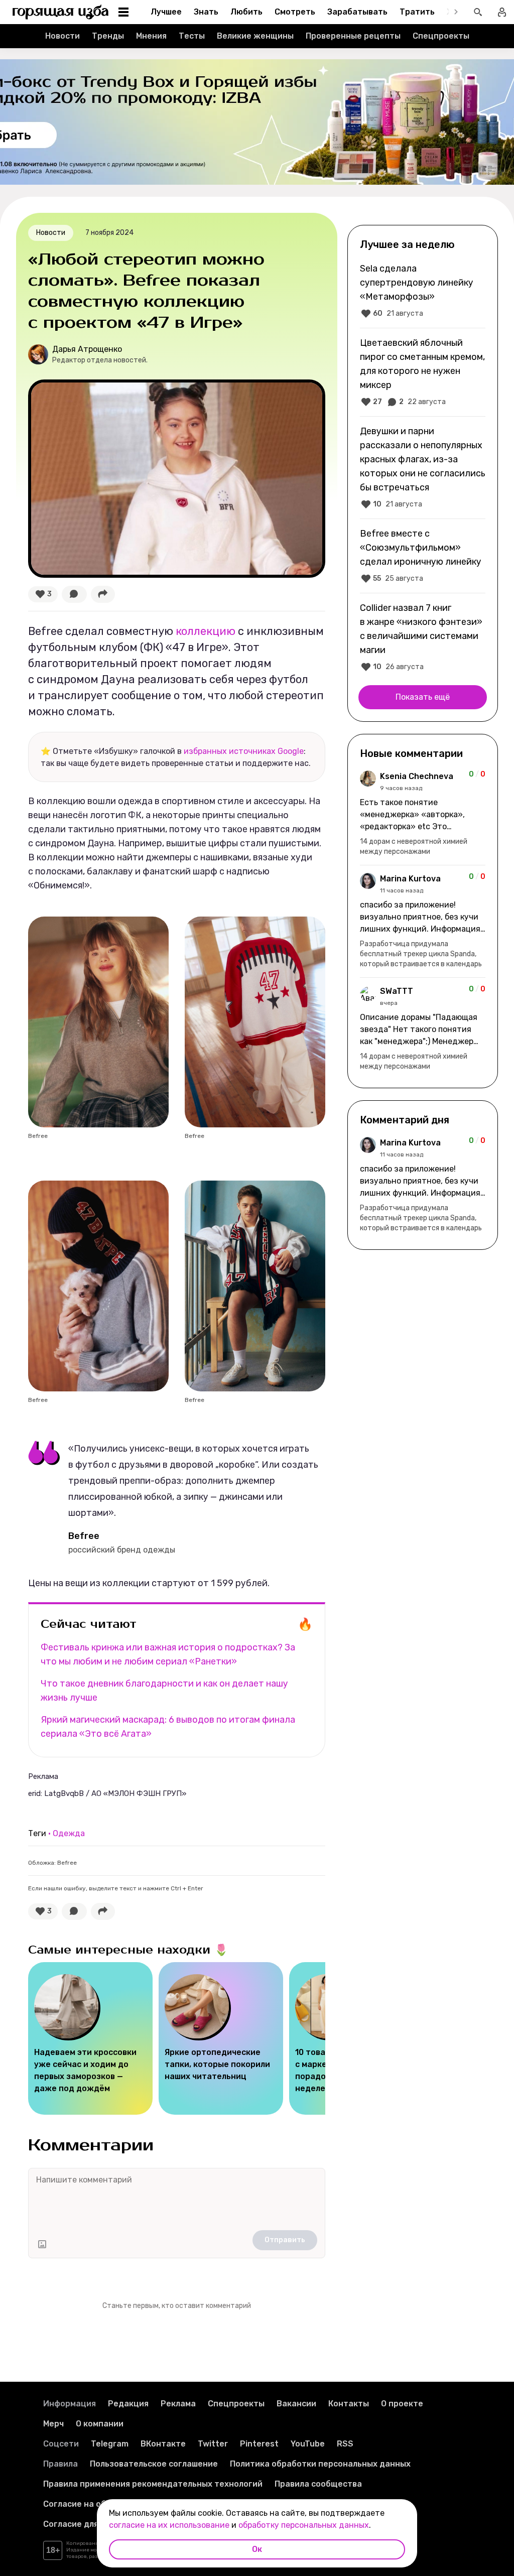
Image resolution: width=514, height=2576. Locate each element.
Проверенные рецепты (353, 36)
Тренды (108, 36)
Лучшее (166, 12)
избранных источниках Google (244, 751)
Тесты (192, 36)
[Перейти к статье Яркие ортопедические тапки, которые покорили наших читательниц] (221, 2038)
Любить (246, 12)
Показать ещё (423, 697)
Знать (206, 12)
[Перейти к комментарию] (423, 814)
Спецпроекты (441, 36)
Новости (62, 36)
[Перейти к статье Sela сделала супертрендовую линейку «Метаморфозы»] (423, 291)
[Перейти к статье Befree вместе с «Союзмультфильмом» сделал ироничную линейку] (423, 556)
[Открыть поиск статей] (478, 12)
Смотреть (295, 12)
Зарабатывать (357, 12)
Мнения (151, 36)
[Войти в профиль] (502, 12)
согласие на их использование (169, 2525)
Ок (257, 2549)
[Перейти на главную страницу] (61, 12)
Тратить (417, 12)
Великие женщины (255, 36)
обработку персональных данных (304, 2525)
